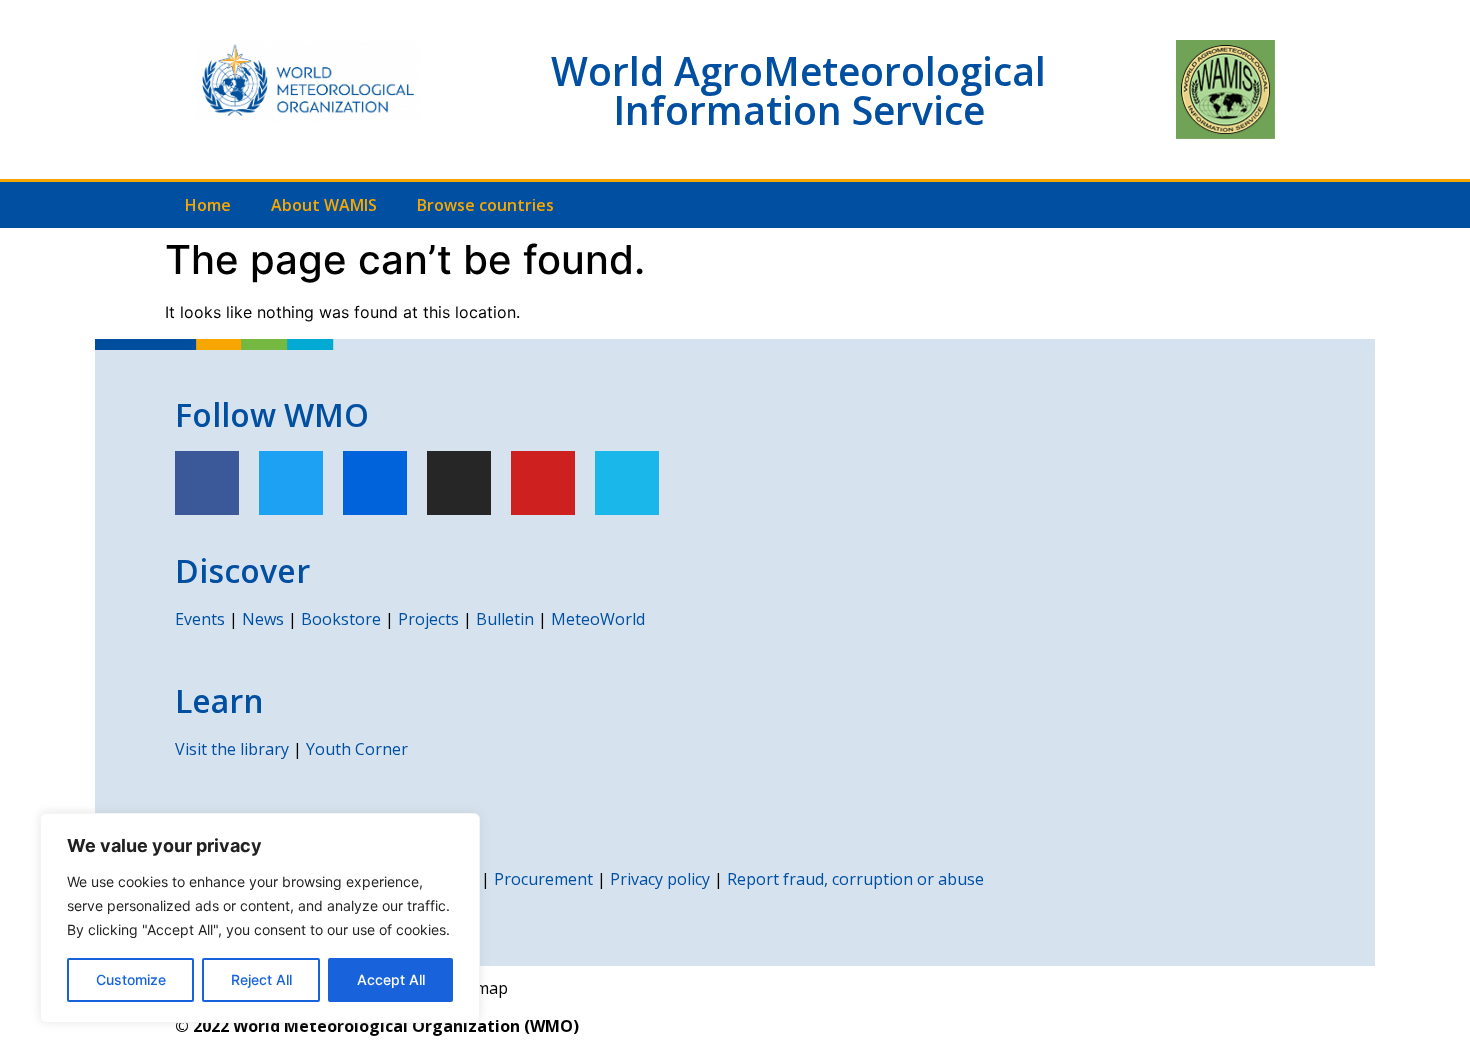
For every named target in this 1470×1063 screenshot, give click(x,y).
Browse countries (485, 205)
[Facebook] (207, 483)
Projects (428, 619)
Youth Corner (357, 749)
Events (200, 619)
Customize (131, 979)
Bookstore (341, 619)
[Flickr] (375, 483)
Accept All (391, 979)
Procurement (543, 879)
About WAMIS (324, 205)
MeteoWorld (598, 619)
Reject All (261, 979)
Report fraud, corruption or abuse (855, 879)
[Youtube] (543, 483)
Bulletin (505, 619)
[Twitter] (291, 483)
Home (208, 205)
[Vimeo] (627, 483)
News (263, 619)
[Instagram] (459, 483)
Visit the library (232, 749)
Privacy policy (660, 879)
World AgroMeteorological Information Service (798, 90)
